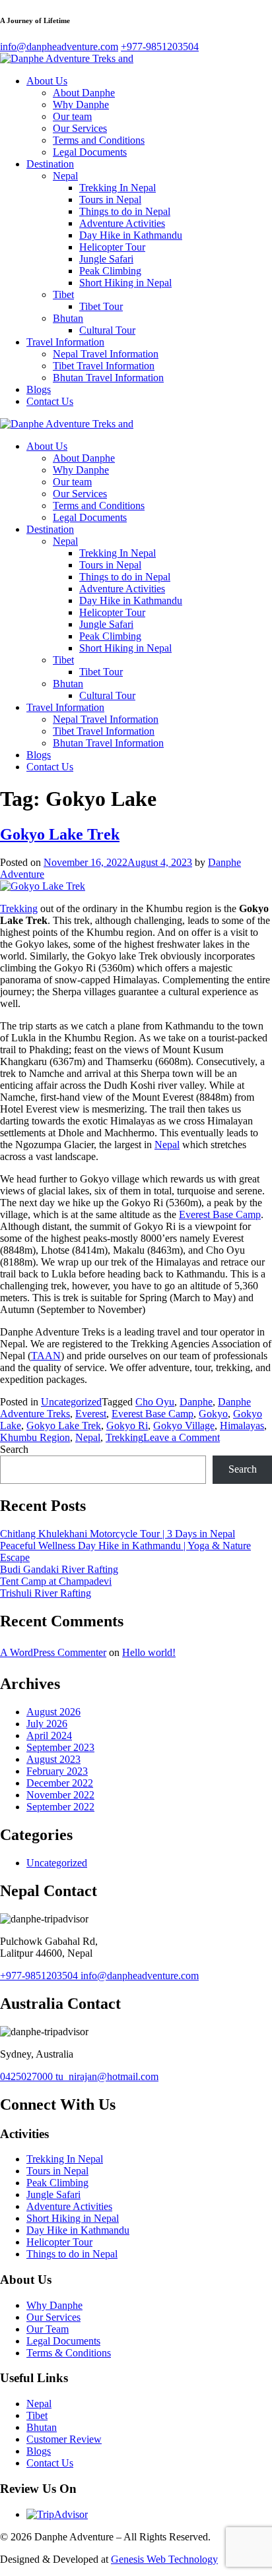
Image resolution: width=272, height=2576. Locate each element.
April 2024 (49, 1735)
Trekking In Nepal (118, 188)
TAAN (46, 1356)
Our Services (80, 128)
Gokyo (213, 1414)
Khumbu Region (35, 1437)
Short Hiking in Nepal (125, 283)
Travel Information (65, 342)
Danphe (196, 1402)
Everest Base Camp (220, 1214)
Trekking (19, 908)
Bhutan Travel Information (108, 378)
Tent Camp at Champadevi (56, 1581)
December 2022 (60, 1783)
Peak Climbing (110, 271)
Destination (50, 164)
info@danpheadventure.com (140, 1976)
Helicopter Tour (112, 247)
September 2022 (60, 1807)
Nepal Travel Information (106, 354)
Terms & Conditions (69, 2353)
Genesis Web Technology (164, 2559)
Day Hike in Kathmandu (131, 235)
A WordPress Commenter (53, 1652)
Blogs (39, 389)
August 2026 (53, 1712)
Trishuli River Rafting (46, 1593)
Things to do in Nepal (125, 211)
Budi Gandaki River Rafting (59, 1569)
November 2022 (60, 1795)
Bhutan (68, 318)
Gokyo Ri (127, 1426)
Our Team (48, 2329)
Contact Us (50, 401)
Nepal (65, 176)
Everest (91, 1414)
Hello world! (149, 1652)
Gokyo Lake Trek (60, 834)
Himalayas (242, 1426)
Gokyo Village (184, 1426)
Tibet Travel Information (104, 366)
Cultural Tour (107, 330)
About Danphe (84, 93)
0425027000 (28, 2076)
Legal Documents (90, 152)
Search (14, 1449)
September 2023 (60, 1747)
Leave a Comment (182, 1437)
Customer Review (64, 2439)
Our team (72, 116)
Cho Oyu (155, 1402)
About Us (47, 81)
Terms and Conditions (99, 140)
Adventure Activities (122, 223)
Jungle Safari (106, 259)
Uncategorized (71, 1402)
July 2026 (47, 1724)
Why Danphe (81, 105)
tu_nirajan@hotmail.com (107, 2076)
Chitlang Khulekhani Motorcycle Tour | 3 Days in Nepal (118, 1534)
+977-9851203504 (40, 1976)
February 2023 (57, 1771)
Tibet (63, 294)
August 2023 (53, 1759)
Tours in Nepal (110, 199)
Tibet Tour (101, 306)
